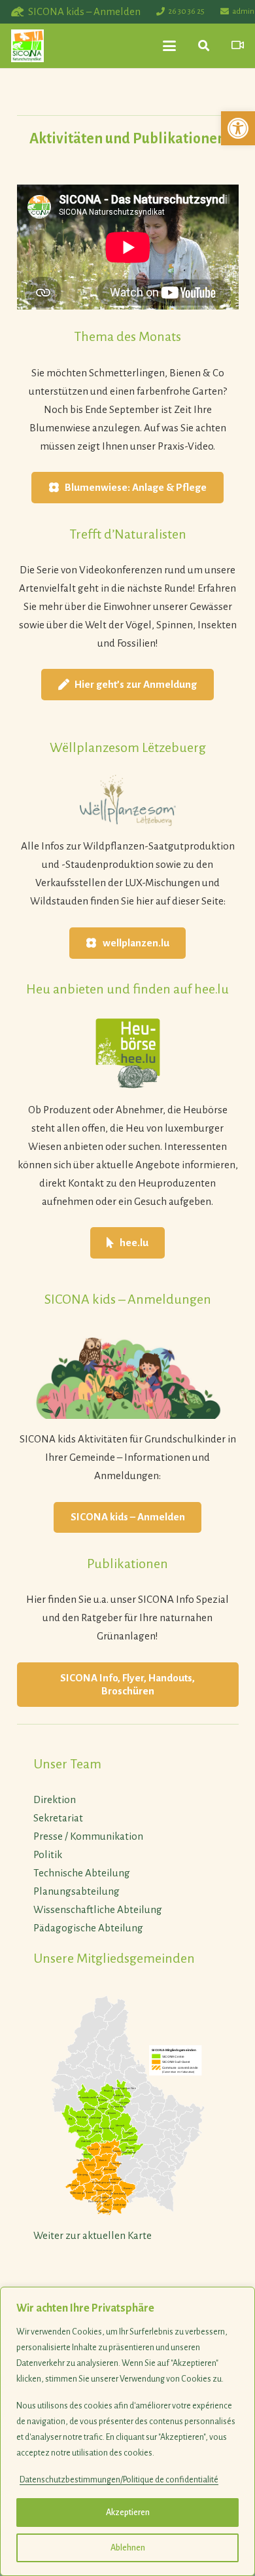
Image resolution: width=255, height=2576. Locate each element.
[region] (127, 2431)
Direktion (55, 1799)
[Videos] (238, 45)
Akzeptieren (128, 2513)
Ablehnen (128, 2548)
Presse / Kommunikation (88, 1836)
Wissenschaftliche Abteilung (98, 1909)
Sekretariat (58, 1818)
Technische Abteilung (82, 1873)
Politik (48, 1854)
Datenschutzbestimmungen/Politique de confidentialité (119, 2480)
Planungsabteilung (76, 1891)
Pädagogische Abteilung (88, 1928)
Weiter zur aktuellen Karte (93, 2235)
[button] (238, 128)
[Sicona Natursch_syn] (27, 46)
